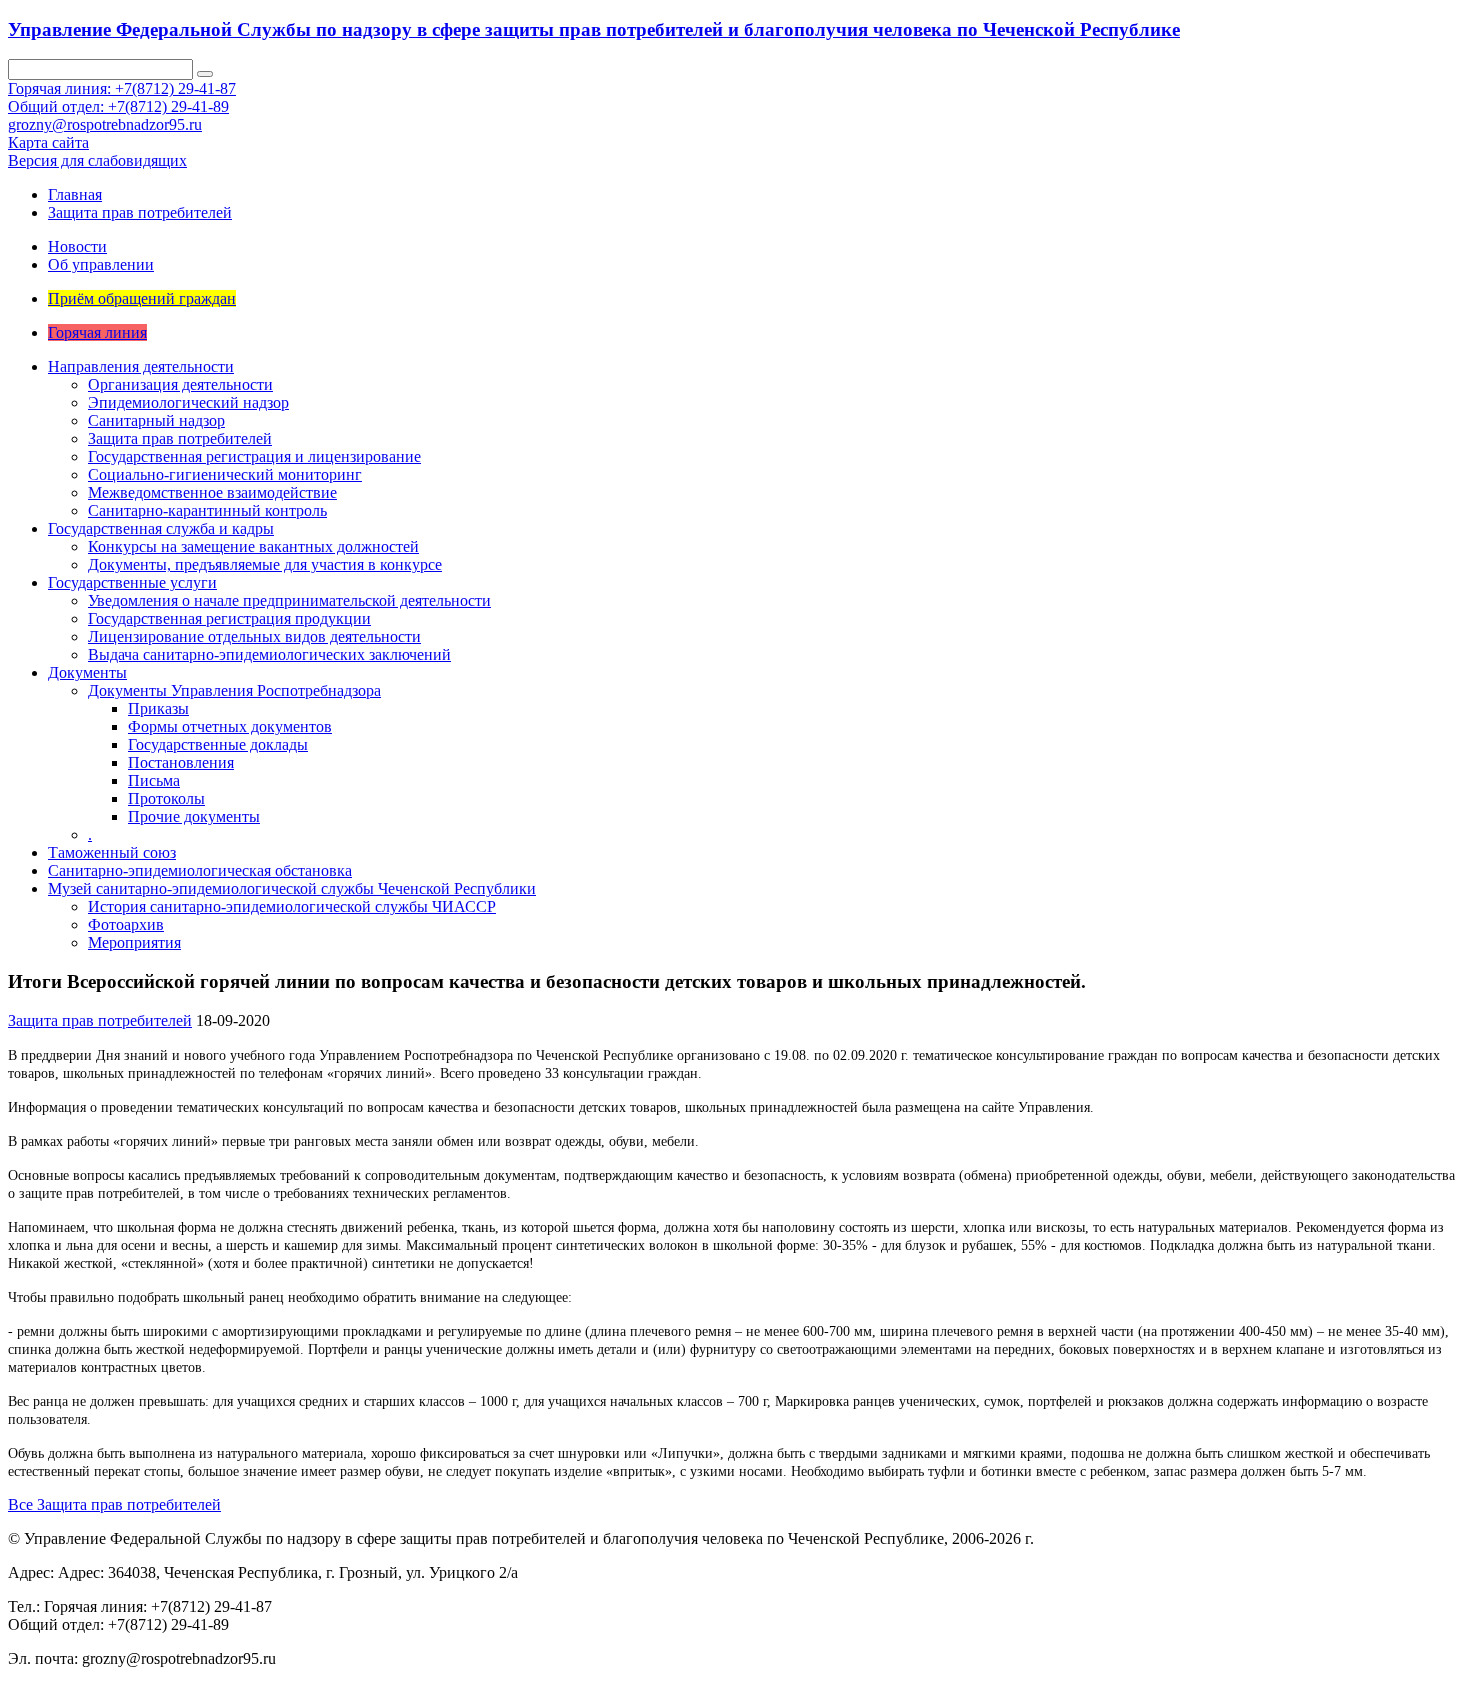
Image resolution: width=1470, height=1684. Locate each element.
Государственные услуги (132, 582)
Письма (154, 780)
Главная (75, 194)
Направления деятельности (141, 366)
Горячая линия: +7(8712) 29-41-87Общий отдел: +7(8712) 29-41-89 (122, 97)
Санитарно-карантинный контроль (207, 510)
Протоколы (166, 798)
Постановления (181, 762)
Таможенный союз (112, 852)
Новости (77, 246)
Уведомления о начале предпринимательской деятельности (289, 600)
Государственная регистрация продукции (229, 618)
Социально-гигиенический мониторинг (225, 474)
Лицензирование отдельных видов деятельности (254, 636)
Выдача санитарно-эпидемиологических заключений (269, 654)
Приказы (158, 708)
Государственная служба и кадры (161, 528)
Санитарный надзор (156, 420)
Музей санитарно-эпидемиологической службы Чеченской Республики (292, 888)
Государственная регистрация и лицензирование (254, 456)
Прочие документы (194, 816)
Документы (87, 672)
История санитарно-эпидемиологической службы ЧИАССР (292, 906)
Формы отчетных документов (230, 726)
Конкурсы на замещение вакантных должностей (253, 546)
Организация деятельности (180, 384)
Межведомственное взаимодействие (212, 492)
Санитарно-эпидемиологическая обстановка (200, 870)
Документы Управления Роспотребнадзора (234, 690)
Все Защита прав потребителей (114, 1504)
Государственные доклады (218, 744)
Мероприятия (134, 942)
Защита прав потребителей (140, 212)
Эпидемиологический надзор (188, 402)
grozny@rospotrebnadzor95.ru (105, 124)
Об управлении (101, 264)
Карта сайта (48, 142)
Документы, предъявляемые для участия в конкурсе (265, 564)
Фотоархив (126, 924)
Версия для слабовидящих (97, 160)
